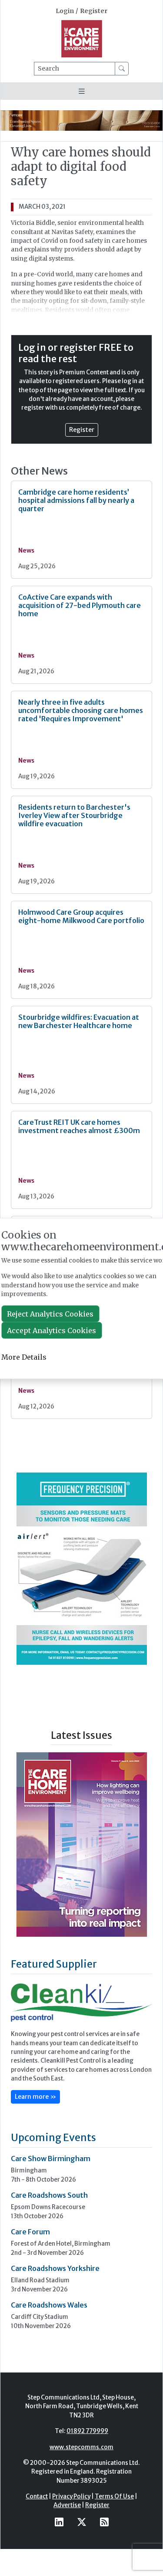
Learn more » (35, 2097)
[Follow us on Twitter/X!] (82, 2522)
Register (94, 11)
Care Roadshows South (49, 2195)
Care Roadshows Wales (49, 2305)
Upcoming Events (53, 2137)
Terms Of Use (114, 2496)
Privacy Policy (71, 2496)
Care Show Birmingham (51, 2159)
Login (65, 11)
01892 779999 (87, 2431)
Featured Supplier (54, 1964)
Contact (37, 2496)
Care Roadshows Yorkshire (55, 2268)
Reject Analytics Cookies (50, 1314)
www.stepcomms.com (81, 2447)
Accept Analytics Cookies (52, 1330)
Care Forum (30, 2232)
